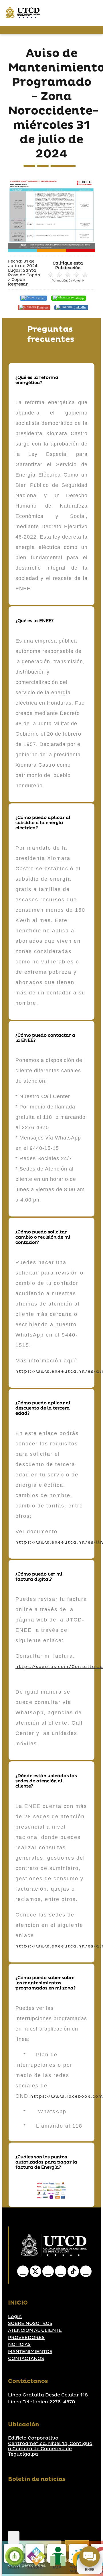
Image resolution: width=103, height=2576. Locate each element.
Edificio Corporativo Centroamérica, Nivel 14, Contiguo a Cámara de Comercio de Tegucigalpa (50, 2446)
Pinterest (42, 307)
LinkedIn (79, 307)
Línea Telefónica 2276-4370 (42, 2402)
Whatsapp (77, 298)
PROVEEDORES (26, 2338)
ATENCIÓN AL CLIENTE (35, 2330)
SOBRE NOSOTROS (30, 2324)
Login (15, 2317)
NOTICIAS (19, 2344)
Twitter (40, 298)
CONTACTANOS (26, 2359)
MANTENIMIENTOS (30, 2352)
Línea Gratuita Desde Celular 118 (48, 2395)
